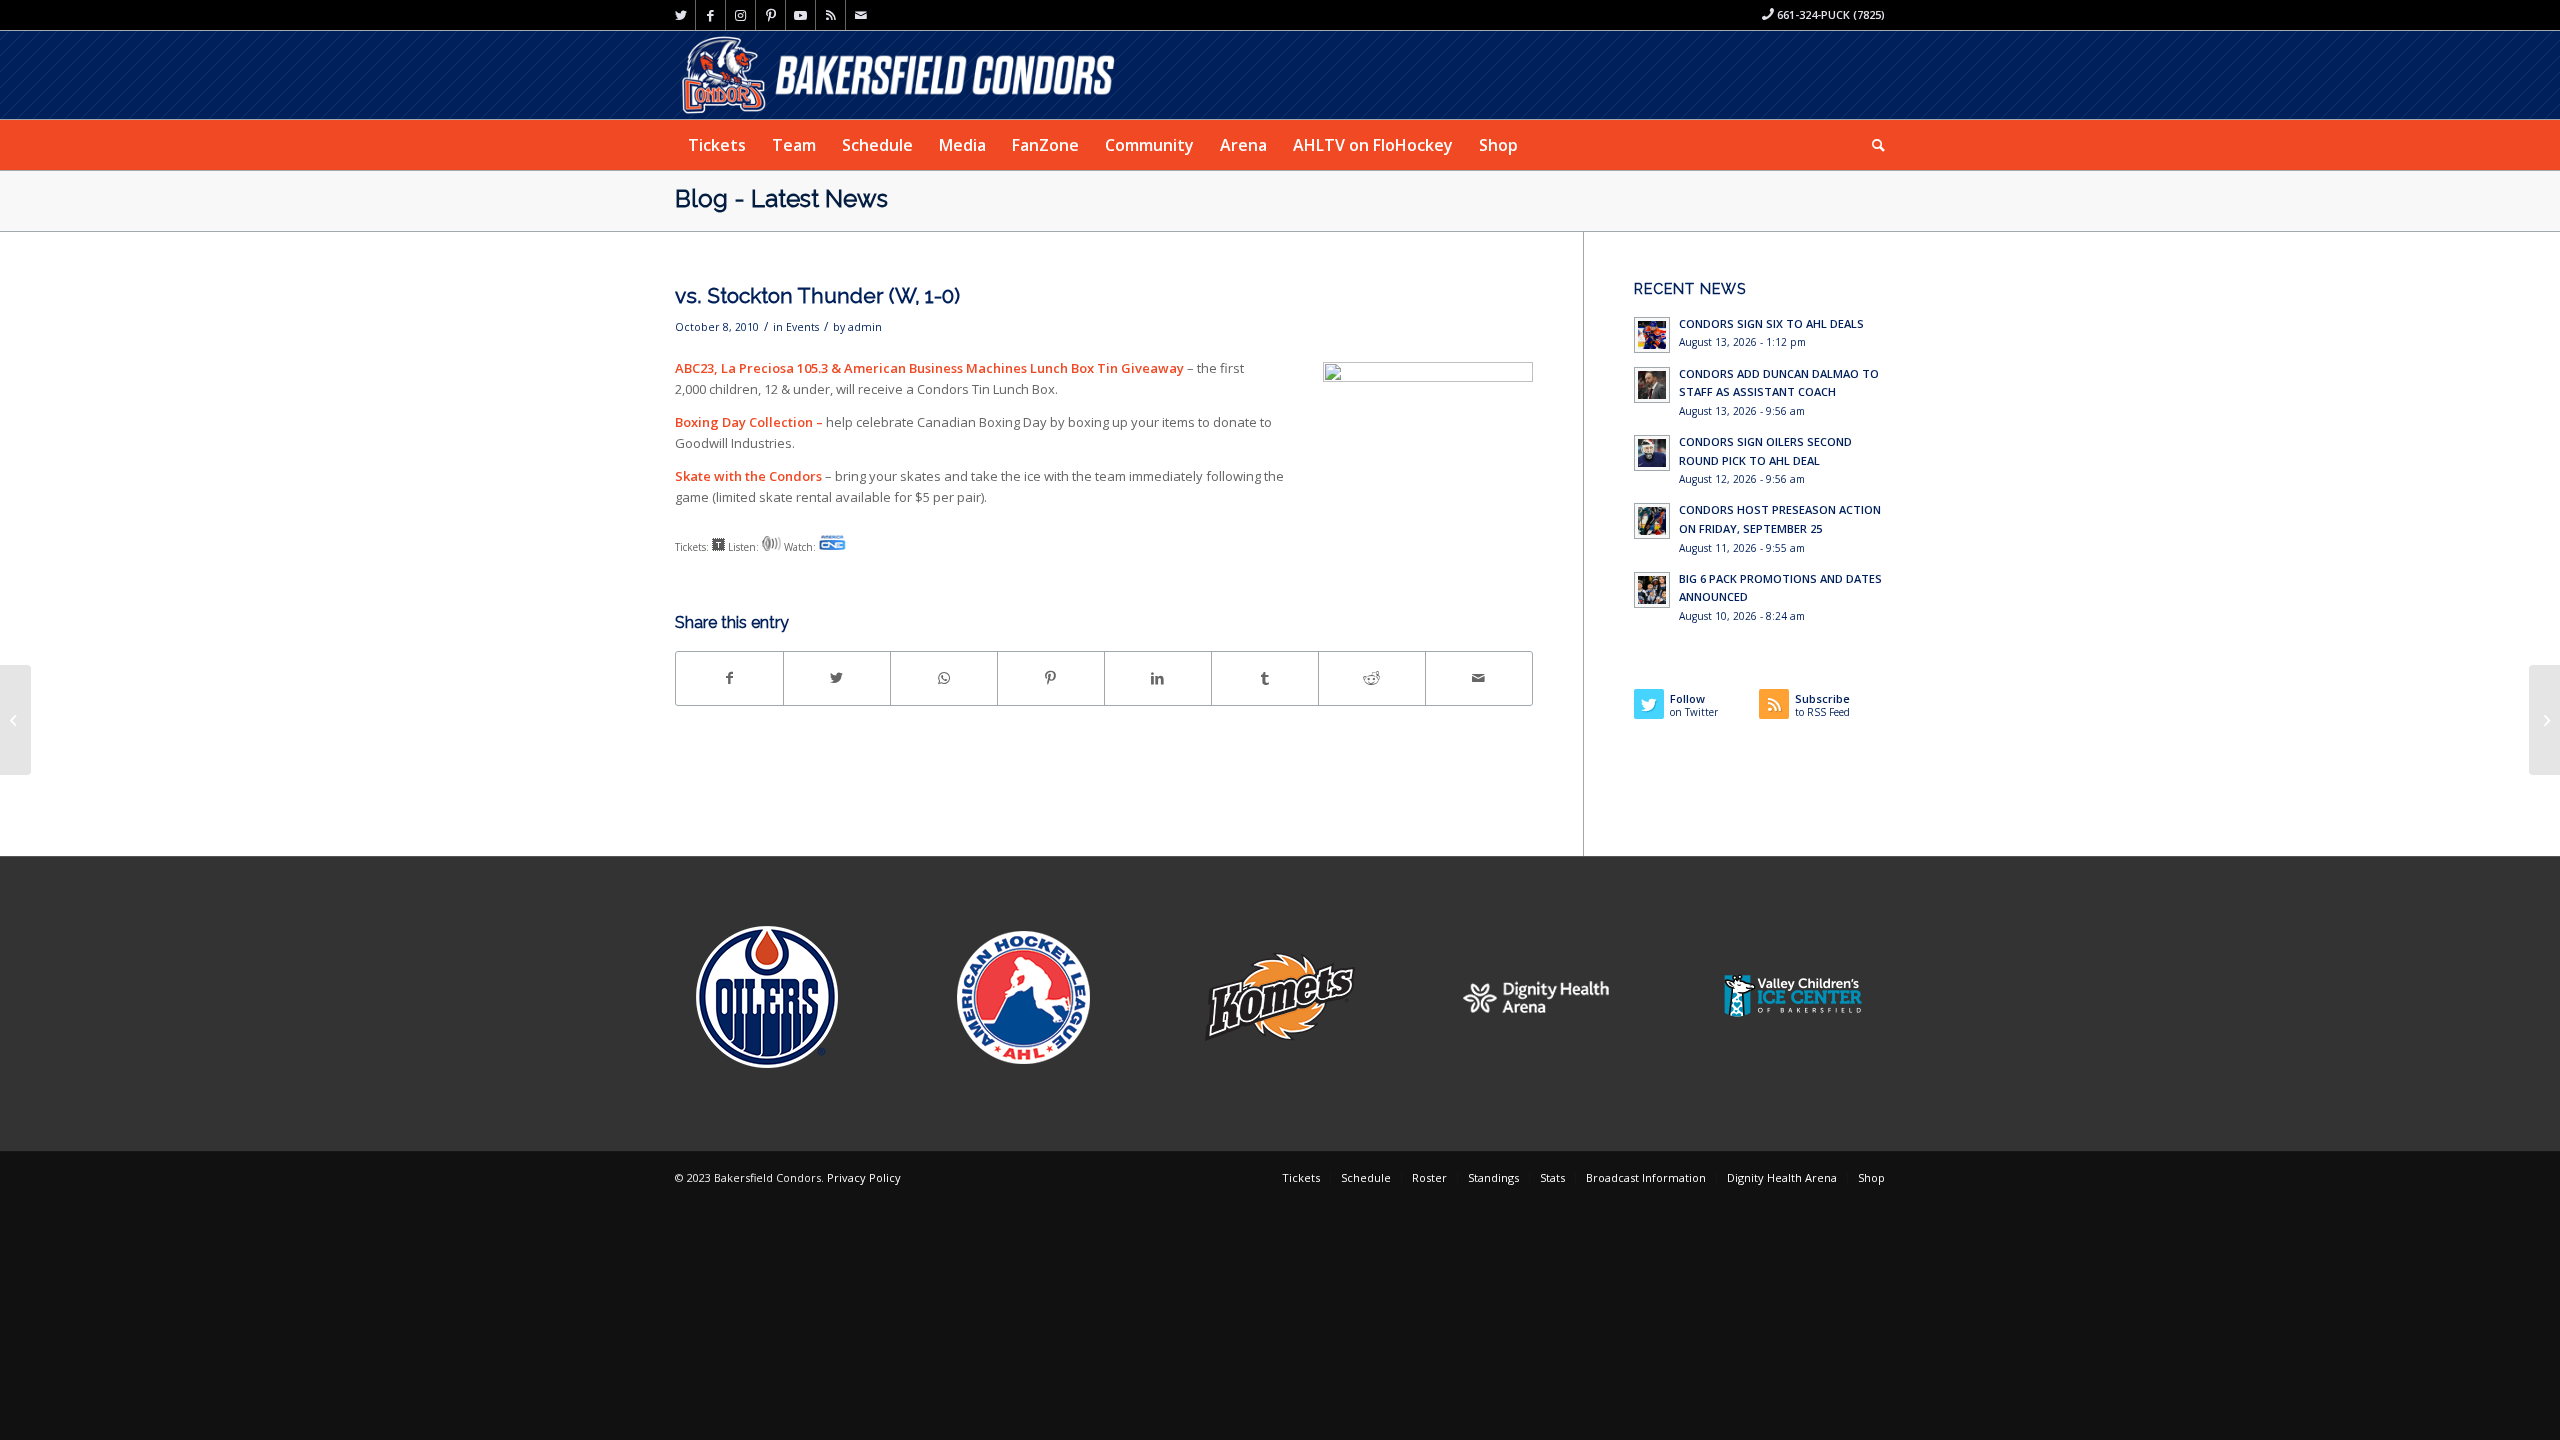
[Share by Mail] (1479, 678)
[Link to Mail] (861, 15)
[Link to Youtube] (800, 15)
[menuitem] (717, 145)
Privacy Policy (864, 1177)
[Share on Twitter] (837, 678)
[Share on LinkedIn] (1158, 678)
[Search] (1872, 145)
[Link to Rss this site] (830, 15)
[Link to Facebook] (710, 15)
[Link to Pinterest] (770, 15)
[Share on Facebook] (729, 678)
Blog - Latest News (781, 198)
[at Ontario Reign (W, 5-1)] (15, 720)
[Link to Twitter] (680, 15)
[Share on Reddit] (1372, 678)
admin (865, 327)
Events (802, 327)
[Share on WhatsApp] (944, 678)
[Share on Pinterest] (1051, 678)
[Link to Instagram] (740, 15)
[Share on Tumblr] (1265, 678)
